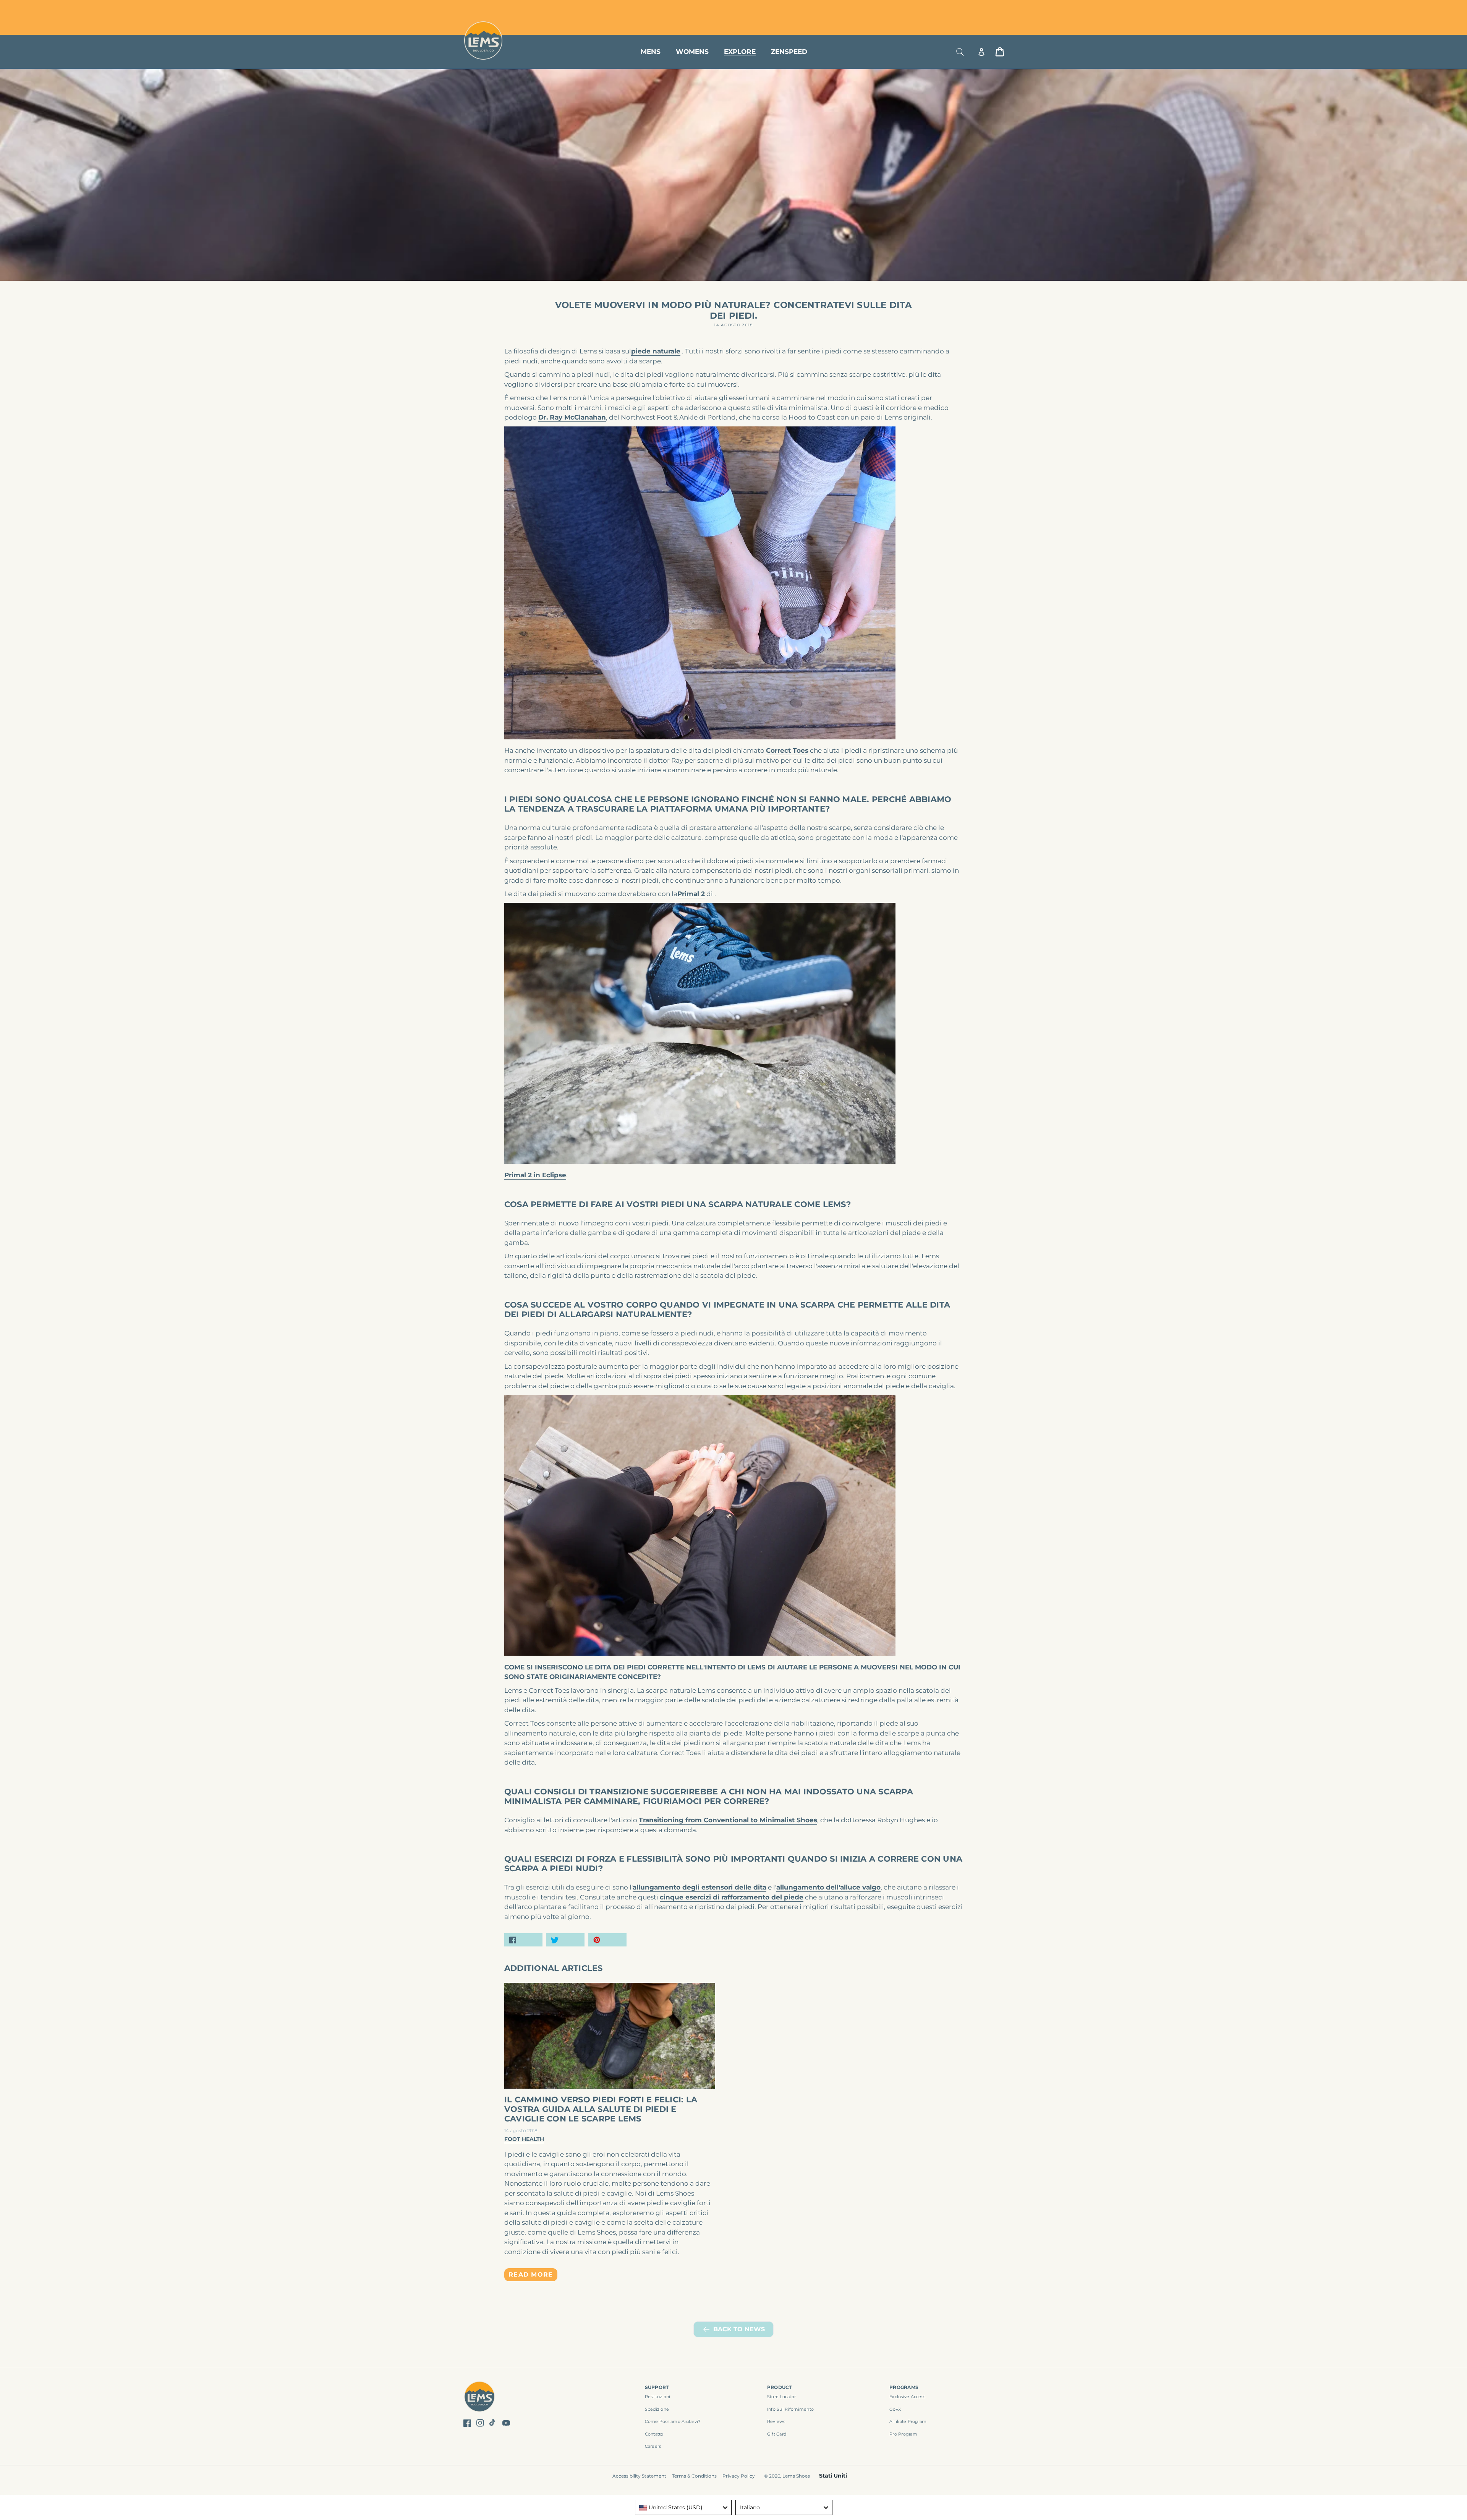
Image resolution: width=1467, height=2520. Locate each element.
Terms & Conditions (694, 2476)
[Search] (960, 52)
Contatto (654, 2434)
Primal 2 (691, 894)
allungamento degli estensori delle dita (699, 1887)
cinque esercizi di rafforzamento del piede (732, 1897)
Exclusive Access (907, 2397)
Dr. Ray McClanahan (572, 417)
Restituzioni (658, 2397)
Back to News (739, 2329)
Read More (531, 2274)
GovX (895, 2409)
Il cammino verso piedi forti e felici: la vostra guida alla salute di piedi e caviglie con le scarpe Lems (601, 2109)
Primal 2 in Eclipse (535, 1175)
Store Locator (953, 9)
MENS (651, 52)
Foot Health (524, 2139)
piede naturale (656, 351)
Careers (653, 2446)
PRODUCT (780, 2387)
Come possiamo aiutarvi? (673, 2421)
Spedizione (657, 2409)
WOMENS (692, 52)
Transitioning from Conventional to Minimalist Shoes (728, 1820)
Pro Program (903, 2434)
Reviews (776, 2421)
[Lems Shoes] (480, 2398)
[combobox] (683, 2507)
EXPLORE (740, 52)
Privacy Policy (739, 2476)
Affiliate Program (908, 2421)
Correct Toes (787, 750)
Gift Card (777, 2434)
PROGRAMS (904, 2387)
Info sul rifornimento (790, 2409)
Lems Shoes (796, 2476)
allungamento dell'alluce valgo (828, 1887)
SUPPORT (657, 2387)
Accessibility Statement (639, 2476)
